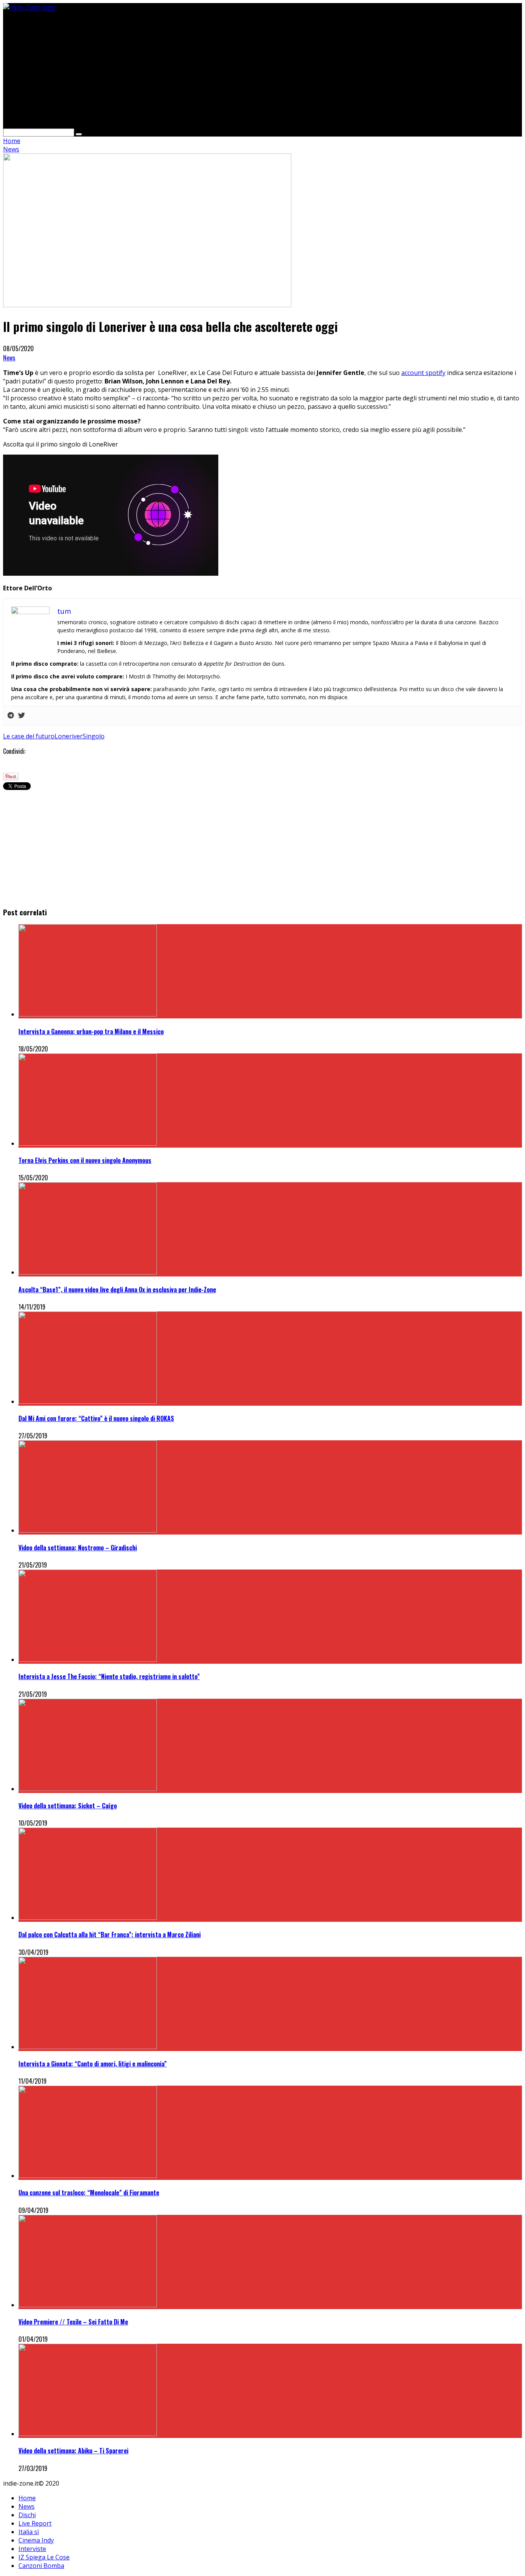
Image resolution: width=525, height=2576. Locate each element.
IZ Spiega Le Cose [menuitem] (44, 2557)
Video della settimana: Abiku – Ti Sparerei (73, 2451)
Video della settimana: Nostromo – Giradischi (78, 1548)
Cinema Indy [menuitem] (36, 2540)
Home (12, 141)
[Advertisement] (234, 65)
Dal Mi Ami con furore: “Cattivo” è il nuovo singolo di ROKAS (96, 1418)
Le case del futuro (29, 736)
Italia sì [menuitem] (29, 2532)
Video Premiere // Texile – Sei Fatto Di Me (73, 2322)
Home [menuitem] (27, 2498)
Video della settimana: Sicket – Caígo (68, 1806)
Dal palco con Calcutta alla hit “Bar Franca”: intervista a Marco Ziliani (110, 1934)
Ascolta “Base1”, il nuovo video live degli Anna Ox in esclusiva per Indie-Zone (117, 1290)
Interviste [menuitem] (32, 2549)
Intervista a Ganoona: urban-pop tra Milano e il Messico (91, 1031)
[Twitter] (22, 716)
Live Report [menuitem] (35, 2523)
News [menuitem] (27, 2506)
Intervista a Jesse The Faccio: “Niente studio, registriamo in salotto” (109, 1676)
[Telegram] (11, 716)
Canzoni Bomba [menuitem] (41, 2566)
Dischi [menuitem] (27, 2515)
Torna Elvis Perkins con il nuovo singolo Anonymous (85, 1160)
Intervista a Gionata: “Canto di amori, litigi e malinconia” (93, 2064)
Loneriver (69, 736)
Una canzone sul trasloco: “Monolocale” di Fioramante (89, 2193)
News (9, 358)
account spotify (423, 373)
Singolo (94, 736)
